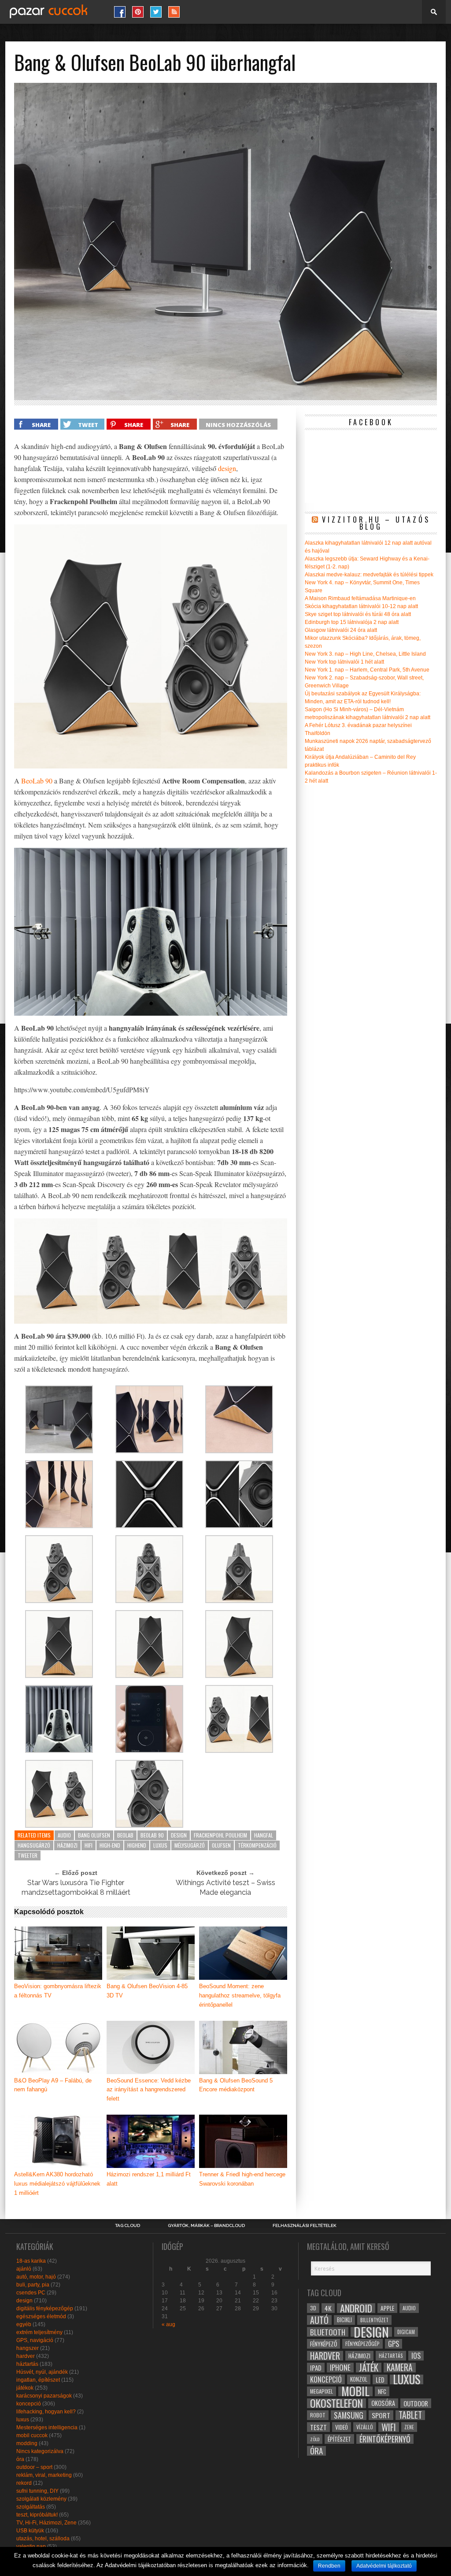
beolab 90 (152, 1835)
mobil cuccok (32, 2435)
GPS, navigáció (35, 2340)
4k (328, 2308)
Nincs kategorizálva (40, 2451)
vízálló (365, 2427)
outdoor (416, 2403)
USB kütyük (30, 2531)
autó (319, 2320)
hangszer (28, 2348)
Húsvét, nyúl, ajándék (42, 2372)
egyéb (24, 2324)
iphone (340, 2368)
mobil (355, 2391)
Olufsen (221, 1845)
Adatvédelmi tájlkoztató (384, 2566)
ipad (316, 2368)
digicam (406, 2332)
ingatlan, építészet (38, 2380)
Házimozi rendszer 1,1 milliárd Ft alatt (149, 2179)
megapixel (322, 2391)
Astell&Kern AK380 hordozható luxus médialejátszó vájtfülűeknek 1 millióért (57, 2184)
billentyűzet (374, 2320)
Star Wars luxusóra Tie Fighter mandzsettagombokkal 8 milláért (76, 1887)
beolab (125, 1835)
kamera (400, 2368)
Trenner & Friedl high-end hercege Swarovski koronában (242, 2179)
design (227, 468)
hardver (26, 2356)
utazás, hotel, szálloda (43, 2539)
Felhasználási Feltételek (305, 2226)
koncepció (29, 2404)
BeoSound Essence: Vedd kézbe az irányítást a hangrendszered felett (149, 2090)
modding (27, 2443)
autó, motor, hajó (36, 2277)
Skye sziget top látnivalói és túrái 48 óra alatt (358, 614)
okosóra (383, 2403)
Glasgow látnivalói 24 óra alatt (341, 630)
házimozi (67, 1845)
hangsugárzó (34, 1845)
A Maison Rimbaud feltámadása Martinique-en (360, 598)
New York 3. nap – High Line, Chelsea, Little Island (365, 654)
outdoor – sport (34, 2467)
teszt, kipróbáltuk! (37, 2515)
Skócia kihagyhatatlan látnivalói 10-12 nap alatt (361, 606)
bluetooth (328, 2332)
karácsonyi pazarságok (44, 2396)
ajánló (24, 2269)
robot (318, 2415)
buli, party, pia (33, 2285)
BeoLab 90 (37, 781)
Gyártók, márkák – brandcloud (206, 2226)
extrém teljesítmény (39, 2332)
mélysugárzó (190, 1845)
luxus (160, 1845)
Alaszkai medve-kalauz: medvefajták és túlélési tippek (369, 575)
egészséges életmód (41, 2316)
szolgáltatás (31, 2507)
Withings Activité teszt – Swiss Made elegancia (225, 1887)
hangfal (264, 1835)
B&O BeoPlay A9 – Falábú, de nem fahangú (53, 2085)
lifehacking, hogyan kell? (46, 2412)
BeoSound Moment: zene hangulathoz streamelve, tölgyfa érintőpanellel (240, 1995)
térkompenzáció (257, 1845)
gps (394, 2344)
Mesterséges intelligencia (47, 2428)
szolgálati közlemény (41, 2499)
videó (342, 2427)
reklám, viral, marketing (44, 2475)
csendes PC (31, 2293)
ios (416, 2356)
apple (387, 2308)
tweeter (28, 1855)
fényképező (323, 2344)
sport (381, 2415)
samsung (349, 2415)
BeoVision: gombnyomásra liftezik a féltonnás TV (58, 1991)
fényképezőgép (362, 2344)
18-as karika (31, 2261)
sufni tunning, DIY (37, 2491)
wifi (389, 2427)
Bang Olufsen (94, 1835)
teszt (318, 2427)
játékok (25, 2388)
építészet (339, 2439)
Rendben (329, 2566)
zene (409, 2427)
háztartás (27, 2364)
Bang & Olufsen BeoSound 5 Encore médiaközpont (236, 2085)
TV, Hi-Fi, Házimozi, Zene (46, 2523)
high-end (110, 1845)
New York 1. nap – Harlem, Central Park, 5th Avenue (367, 670)
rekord (24, 2483)
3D (313, 2308)
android (356, 2308)
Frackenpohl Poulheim (220, 1835)
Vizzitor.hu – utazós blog (376, 523)
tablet (410, 2415)
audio (64, 1835)
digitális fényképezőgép (45, 2309)
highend (137, 1845)
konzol (359, 2379)
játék (369, 2368)
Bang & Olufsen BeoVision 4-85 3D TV (147, 1991)
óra (20, 2459)
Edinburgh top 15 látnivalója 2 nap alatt (352, 622)
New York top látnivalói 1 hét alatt (344, 662)
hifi (89, 1845)
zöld (315, 2439)
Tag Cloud (128, 2226)
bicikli (344, 2320)
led (380, 2379)
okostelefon (336, 2403)
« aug (168, 2324)
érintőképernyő (385, 2439)
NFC (382, 2391)
